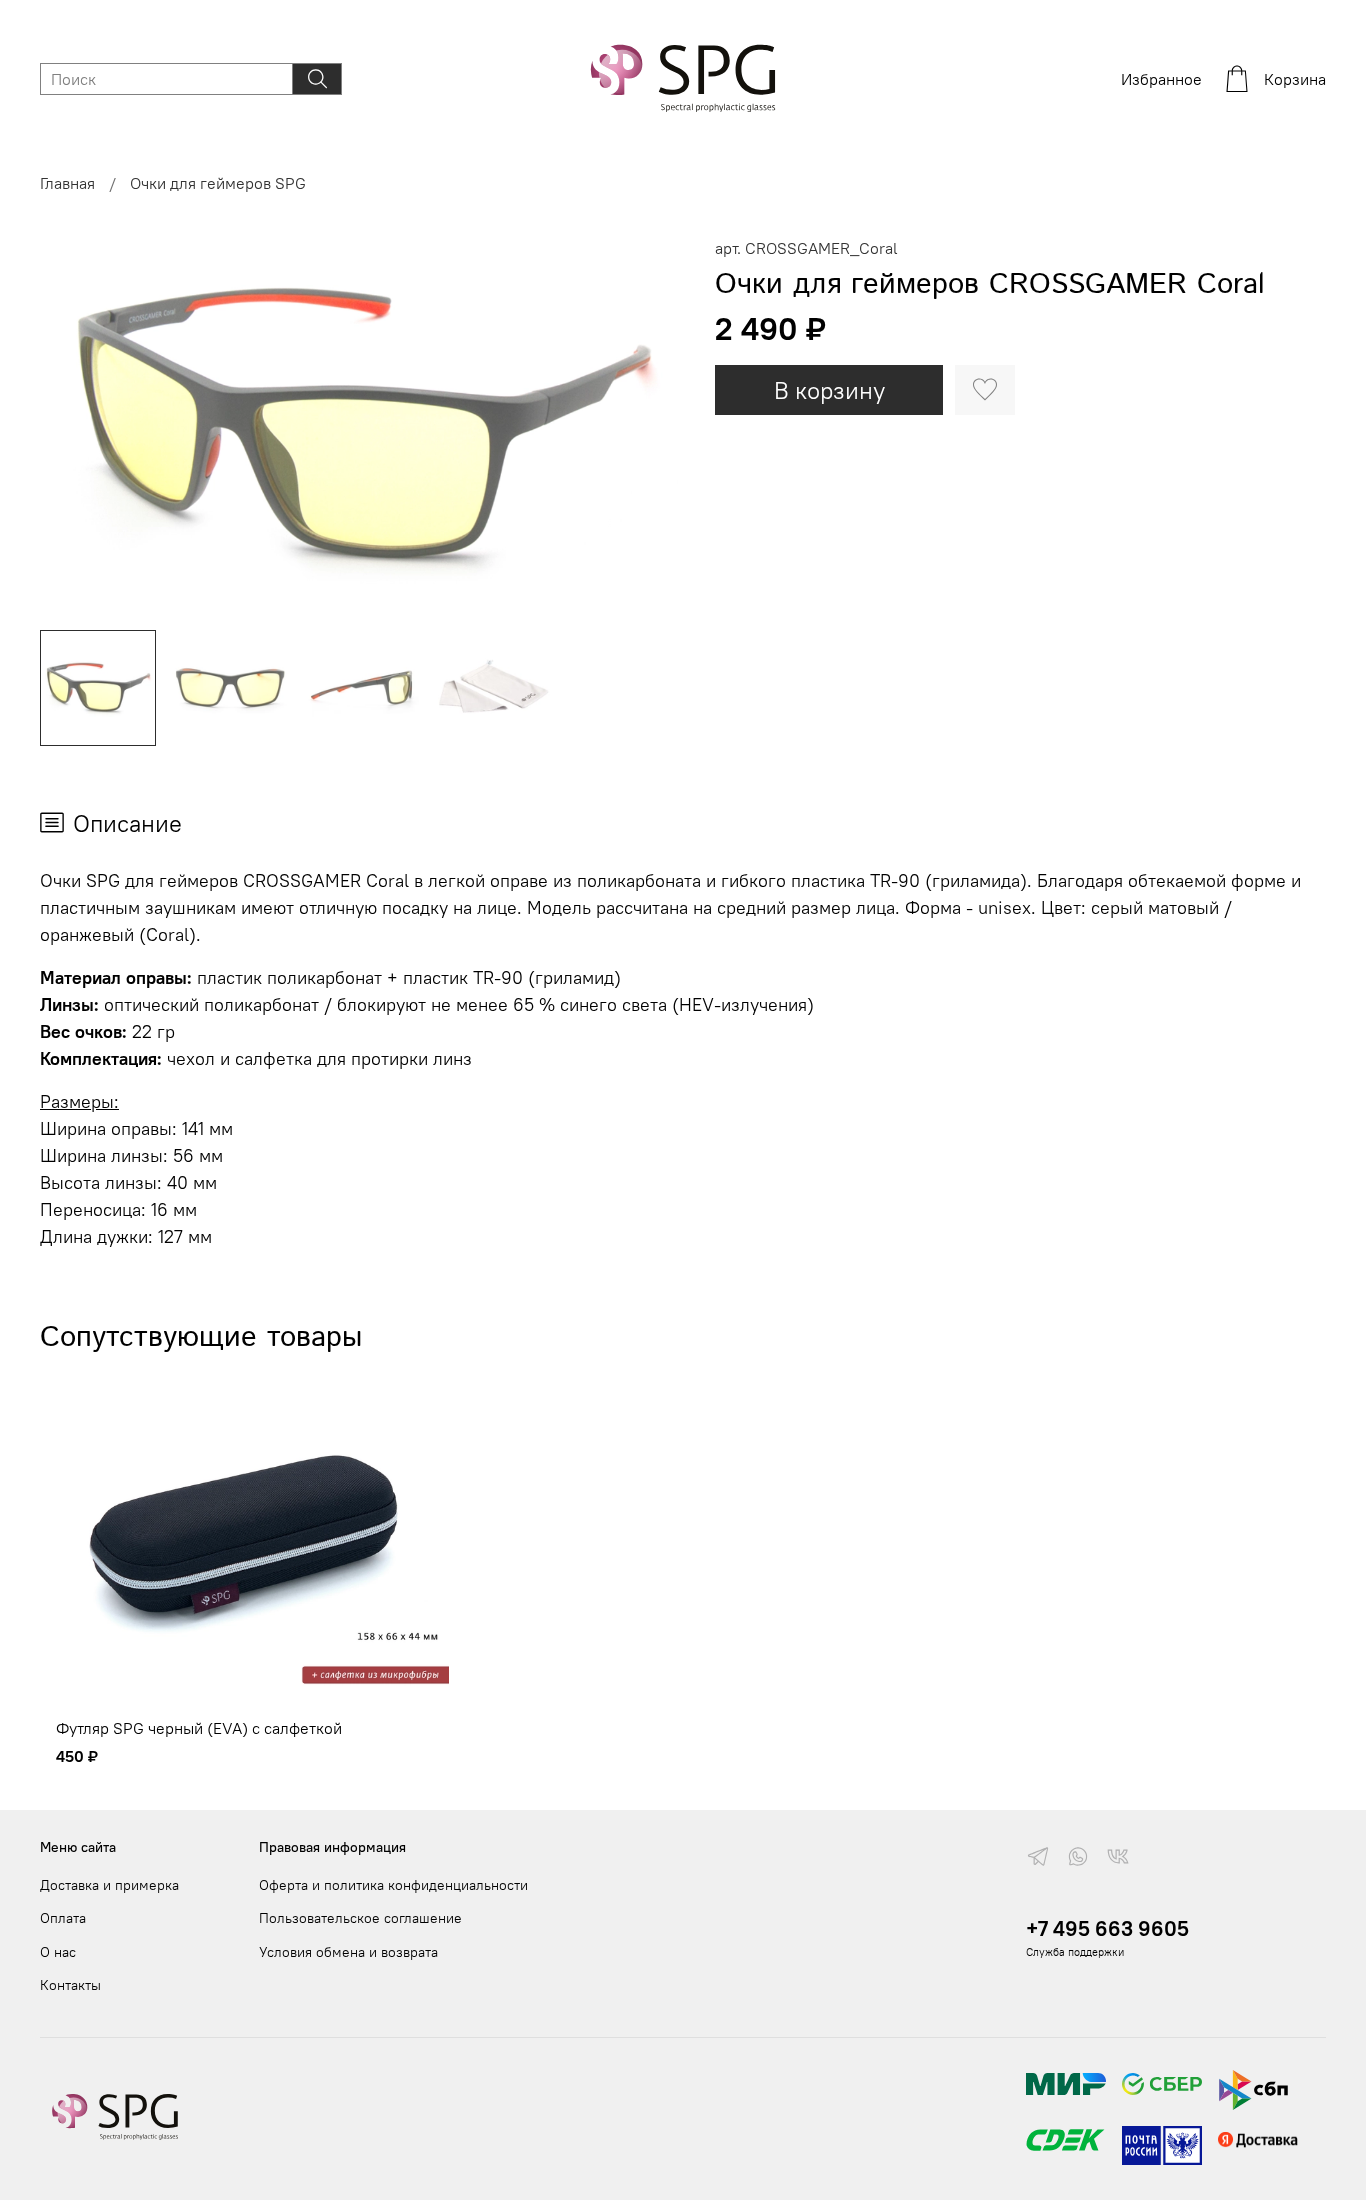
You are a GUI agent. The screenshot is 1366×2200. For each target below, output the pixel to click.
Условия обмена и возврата (348, 1952)
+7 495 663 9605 (1107, 1928)
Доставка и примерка (109, 1885)
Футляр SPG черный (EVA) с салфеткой (199, 1728)
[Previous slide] (72, 425)
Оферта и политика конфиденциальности (393, 1885)
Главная (67, 183)
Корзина (1295, 79)
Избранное (1161, 79)
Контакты (70, 1985)
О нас (58, 1952)
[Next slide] (651, 425)
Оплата (63, 1918)
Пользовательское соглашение (360, 1918)
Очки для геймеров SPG (218, 183)
